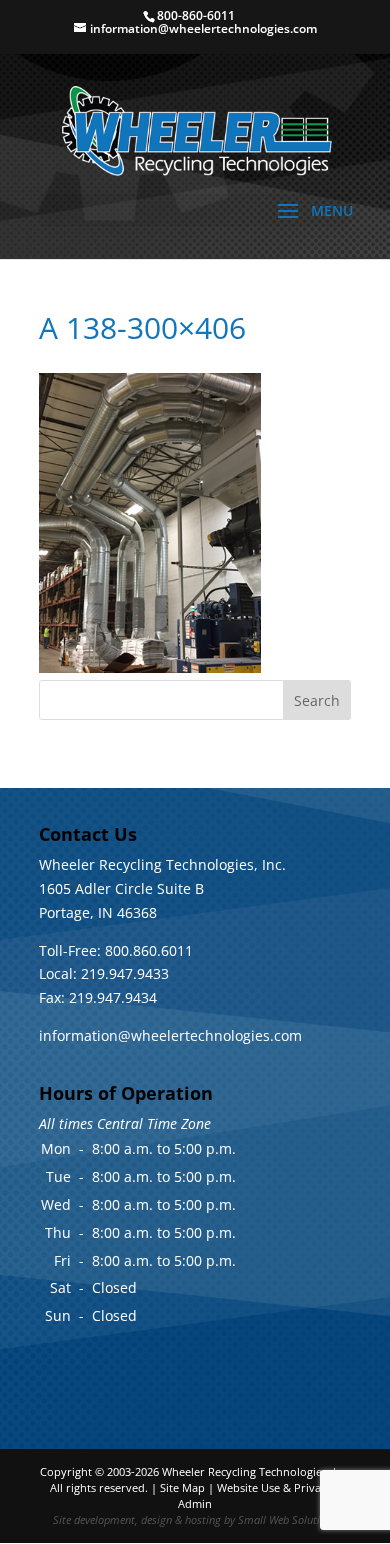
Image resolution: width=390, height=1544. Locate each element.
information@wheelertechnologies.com (170, 1035)
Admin (195, 1503)
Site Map (182, 1487)
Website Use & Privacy (274, 1487)
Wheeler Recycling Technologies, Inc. (256, 1471)
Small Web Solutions (287, 1519)
